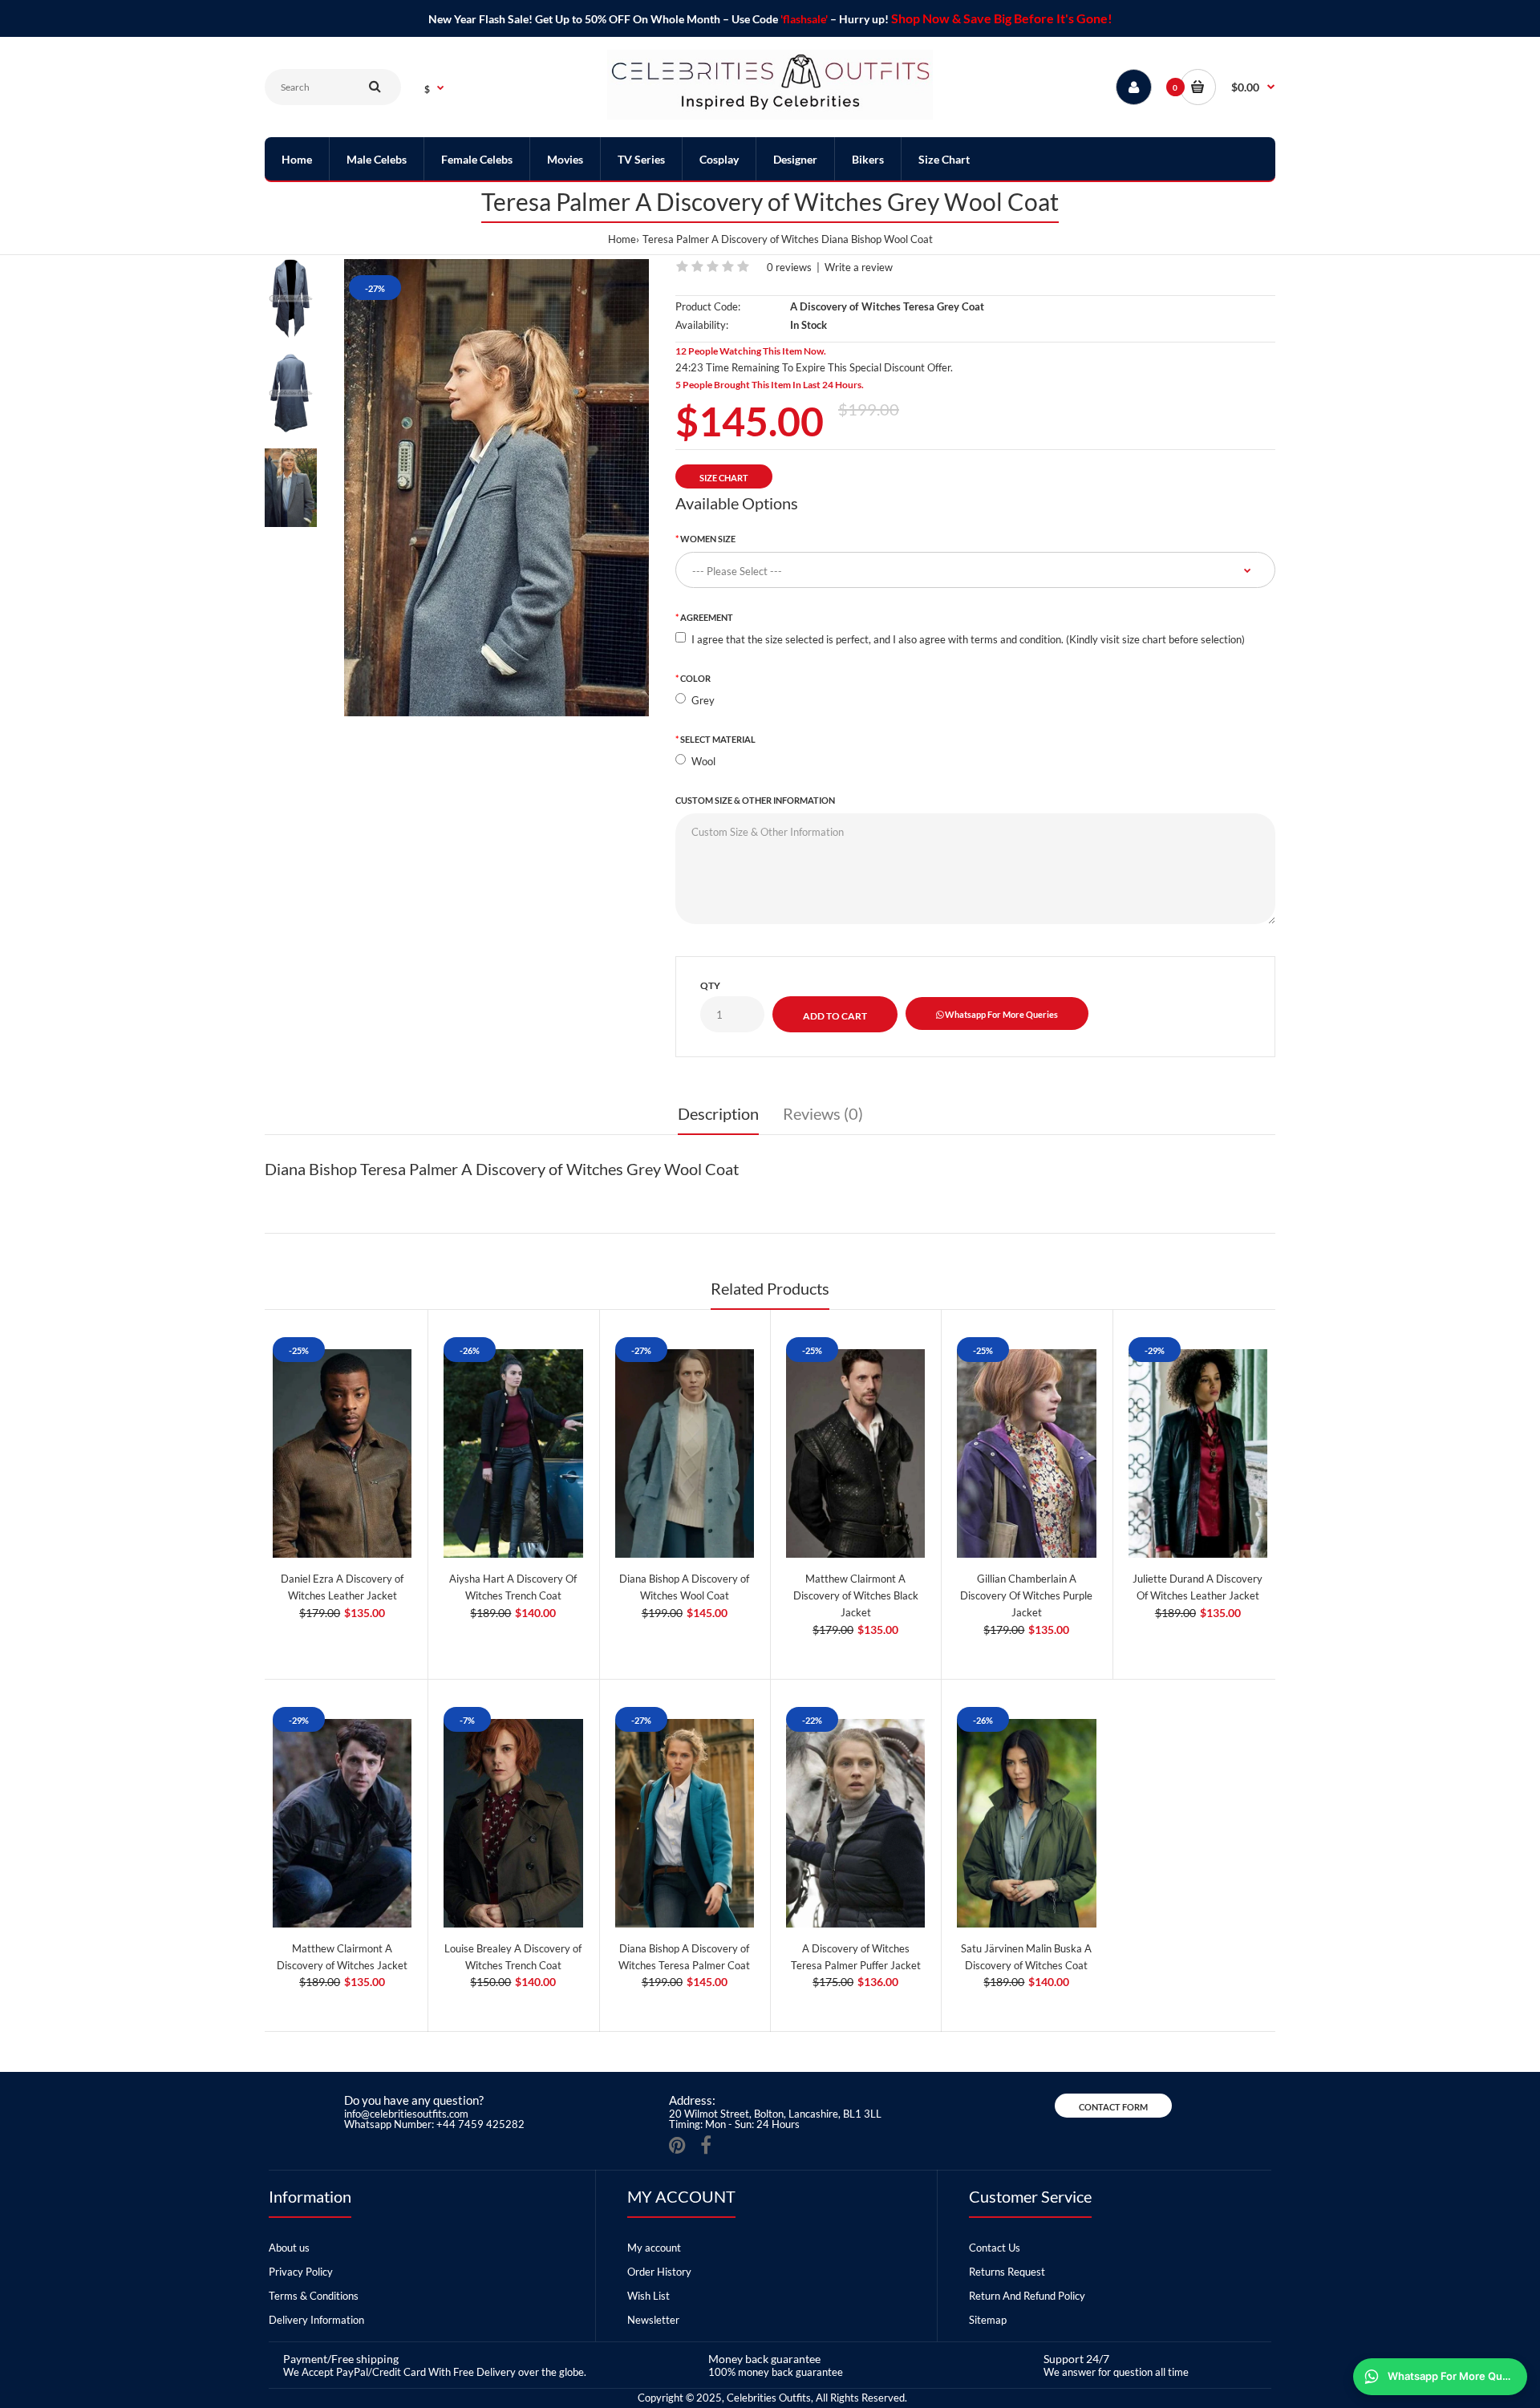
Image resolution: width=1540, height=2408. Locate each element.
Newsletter (653, 2320)
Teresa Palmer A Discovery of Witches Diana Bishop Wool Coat (788, 239)
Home (622, 239)
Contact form (1113, 2107)
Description (718, 1113)
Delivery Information (316, 2320)
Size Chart (724, 478)
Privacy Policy (301, 2272)
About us (289, 2248)
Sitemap (988, 2320)
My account (654, 2248)
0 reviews (789, 267)
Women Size (708, 539)
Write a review (859, 267)
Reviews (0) (823, 1113)
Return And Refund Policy (1027, 2296)
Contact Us (995, 2248)
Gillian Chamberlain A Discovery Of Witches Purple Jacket (1026, 1595)
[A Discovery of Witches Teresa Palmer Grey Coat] (496, 488)
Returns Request (1007, 2272)
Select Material (718, 739)
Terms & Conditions (314, 2296)
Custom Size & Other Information (755, 800)
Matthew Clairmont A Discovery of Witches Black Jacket (856, 1595)
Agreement (707, 617)
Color (695, 678)
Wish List (648, 2296)
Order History (659, 2272)
